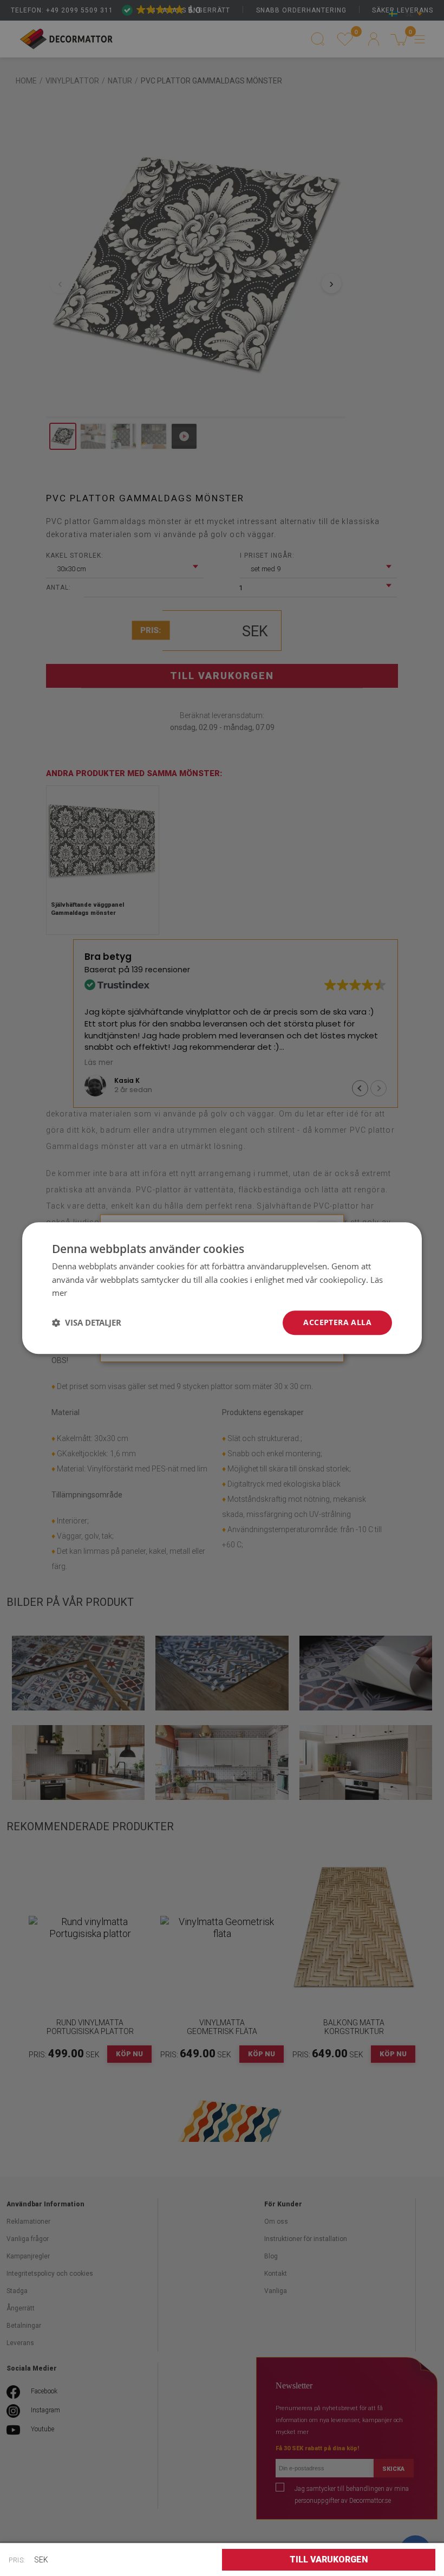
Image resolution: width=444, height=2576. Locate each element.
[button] (87, 1323)
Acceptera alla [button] (337, 1322)
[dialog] (222, 1288)
